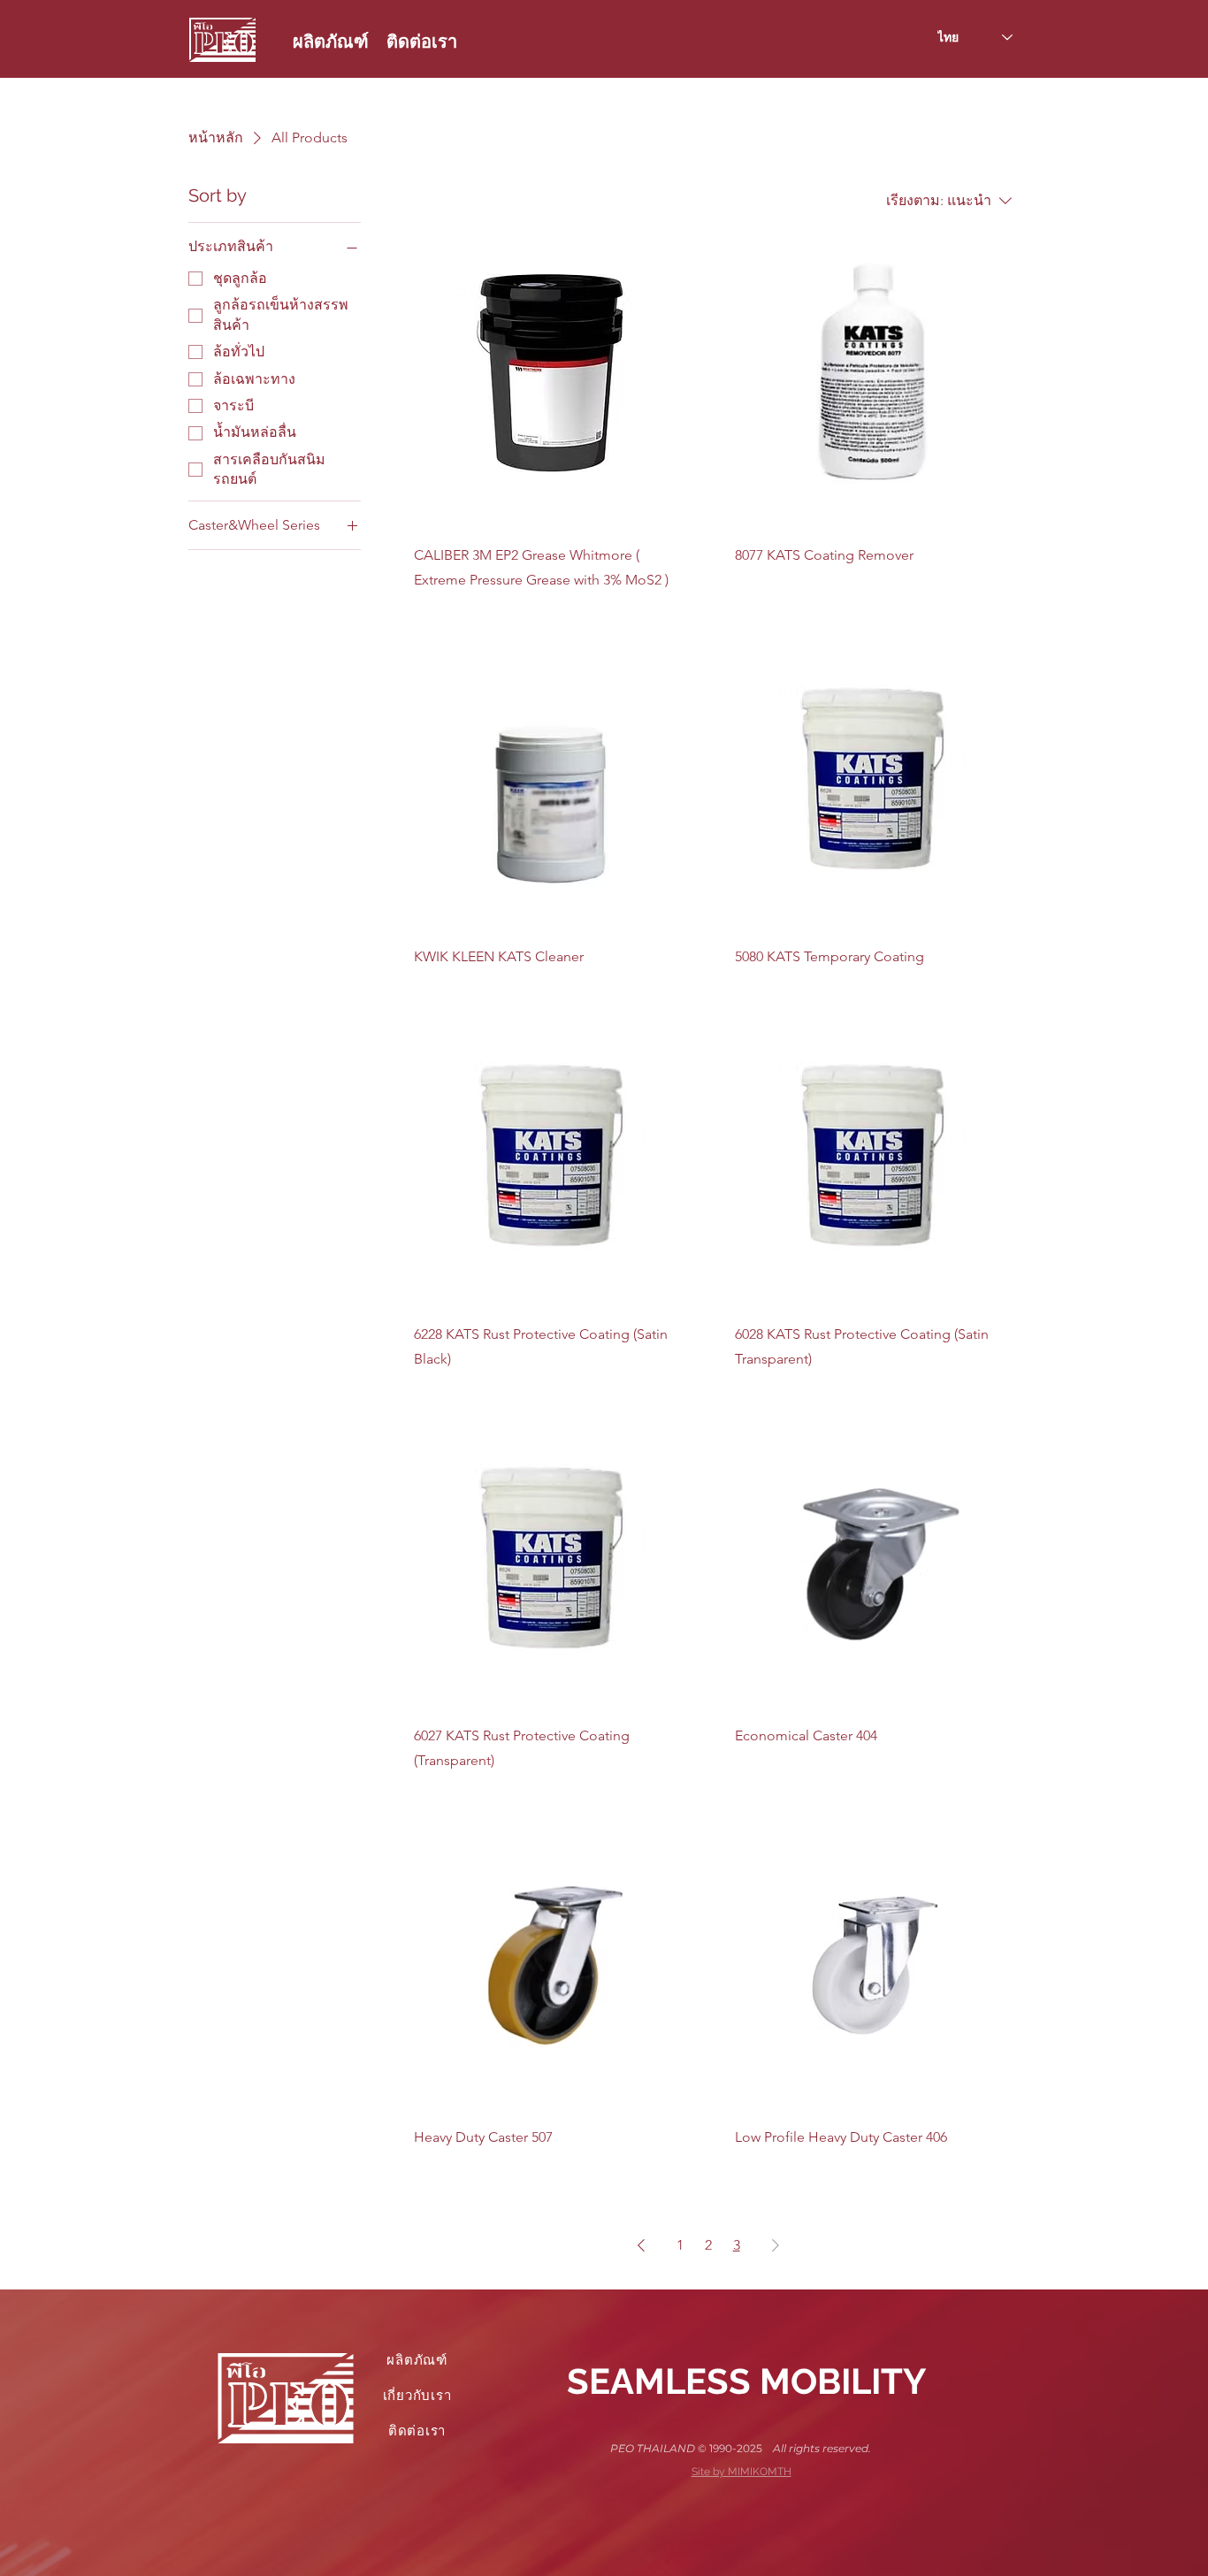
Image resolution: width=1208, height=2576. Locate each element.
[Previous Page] (641, 2245)
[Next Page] (776, 2245)
